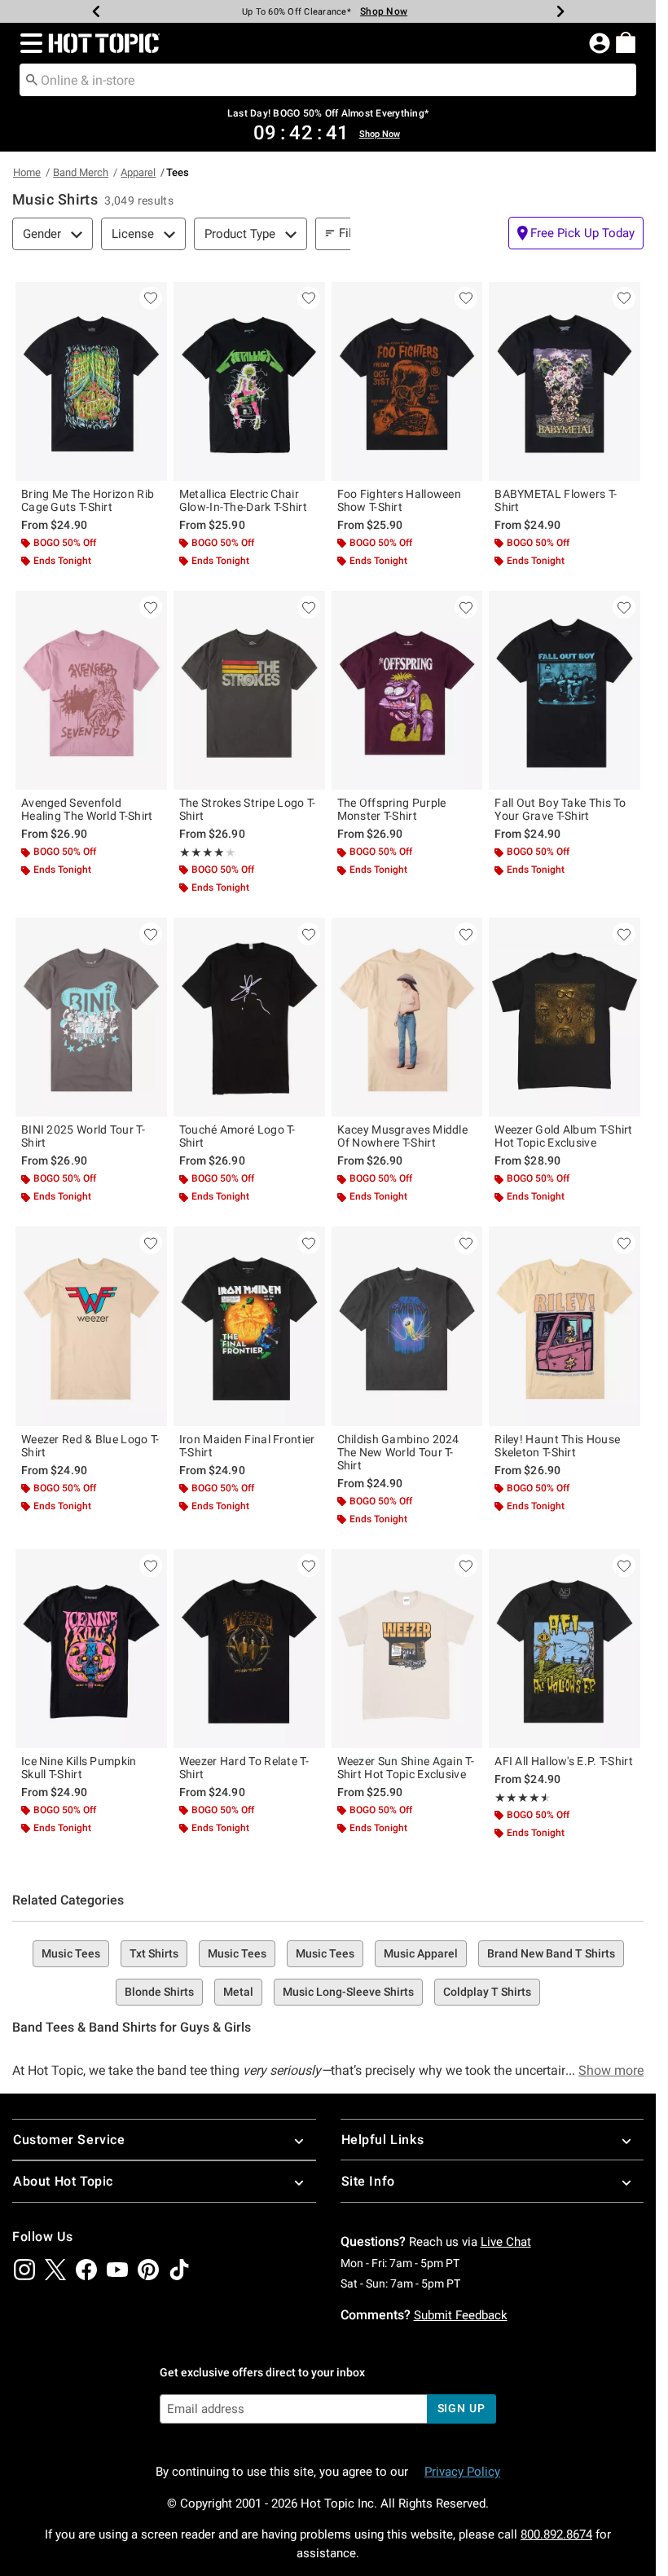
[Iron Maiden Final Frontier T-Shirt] (249, 1326)
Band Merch (81, 172)
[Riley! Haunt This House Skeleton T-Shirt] (565, 1326)
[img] (24, 2270)
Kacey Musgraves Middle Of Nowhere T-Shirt (403, 1136)
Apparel (138, 172)
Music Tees (71, 1953)
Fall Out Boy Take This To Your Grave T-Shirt (560, 809)
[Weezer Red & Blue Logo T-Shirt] (91, 1326)
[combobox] (328, 80)
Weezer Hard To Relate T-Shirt (244, 1768)
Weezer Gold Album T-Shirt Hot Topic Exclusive (564, 1136)
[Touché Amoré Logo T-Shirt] (249, 1017)
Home (27, 172)
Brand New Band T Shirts (551, 1953)
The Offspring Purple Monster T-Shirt (392, 809)
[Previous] (96, 11)
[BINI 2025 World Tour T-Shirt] (91, 1017)
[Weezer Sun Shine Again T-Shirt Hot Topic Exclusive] (407, 1649)
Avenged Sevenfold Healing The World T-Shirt (87, 809)
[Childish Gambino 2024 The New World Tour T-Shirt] (407, 1326)
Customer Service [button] (69, 2140)
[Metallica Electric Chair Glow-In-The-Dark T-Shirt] (249, 381)
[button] (28, 43)
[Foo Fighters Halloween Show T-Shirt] (407, 381)
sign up (461, 2408)
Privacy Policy (462, 2472)
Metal (238, 1992)
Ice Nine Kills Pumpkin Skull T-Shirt (79, 1768)
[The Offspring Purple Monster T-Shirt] (407, 690)
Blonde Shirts (159, 1992)
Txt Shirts (154, 1953)
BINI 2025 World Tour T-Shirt (83, 1136)
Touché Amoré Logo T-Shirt (237, 1136)
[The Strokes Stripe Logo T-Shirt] (249, 690)
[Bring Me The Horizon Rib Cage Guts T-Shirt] (91, 381)
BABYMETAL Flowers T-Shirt (556, 500)
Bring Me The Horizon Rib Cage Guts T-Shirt (88, 500)
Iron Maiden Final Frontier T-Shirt (247, 1446)
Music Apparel (421, 1953)
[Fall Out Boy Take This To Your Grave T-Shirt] (565, 690)
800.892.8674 (556, 2534)
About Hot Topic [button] (63, 2181)
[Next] (560, 11)
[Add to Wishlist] (151, 298)
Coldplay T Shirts (487, 1992)
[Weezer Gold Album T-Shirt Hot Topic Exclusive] (565, 1017)
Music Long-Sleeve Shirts (348, 1992)
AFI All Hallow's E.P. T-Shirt (564, 1761)
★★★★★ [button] (202, 852)
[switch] (576, 233)
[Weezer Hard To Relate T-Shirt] (249, 1649)
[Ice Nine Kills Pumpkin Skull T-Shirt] (91, 1649)
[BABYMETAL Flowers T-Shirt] (565, 381)
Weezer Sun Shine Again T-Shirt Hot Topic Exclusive (406, 1768)
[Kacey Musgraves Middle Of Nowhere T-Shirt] (407, 1017)
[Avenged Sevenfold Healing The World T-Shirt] (91, 690)
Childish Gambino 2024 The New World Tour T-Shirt (398, 1452)
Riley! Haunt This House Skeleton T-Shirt (557, 1446)
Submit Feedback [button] (461, 2315)
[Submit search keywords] (32, 79)
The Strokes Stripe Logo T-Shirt (248, 809)
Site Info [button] (368, 2181)
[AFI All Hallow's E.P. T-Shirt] (565, 1649)
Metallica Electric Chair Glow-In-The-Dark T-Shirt (243, 500)
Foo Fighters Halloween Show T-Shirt (400, 500)
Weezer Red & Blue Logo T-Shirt (90, 1446)
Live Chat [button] (506, 2242)
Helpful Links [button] (383, 2140)
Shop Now (375, 11)
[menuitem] (626, 42)
